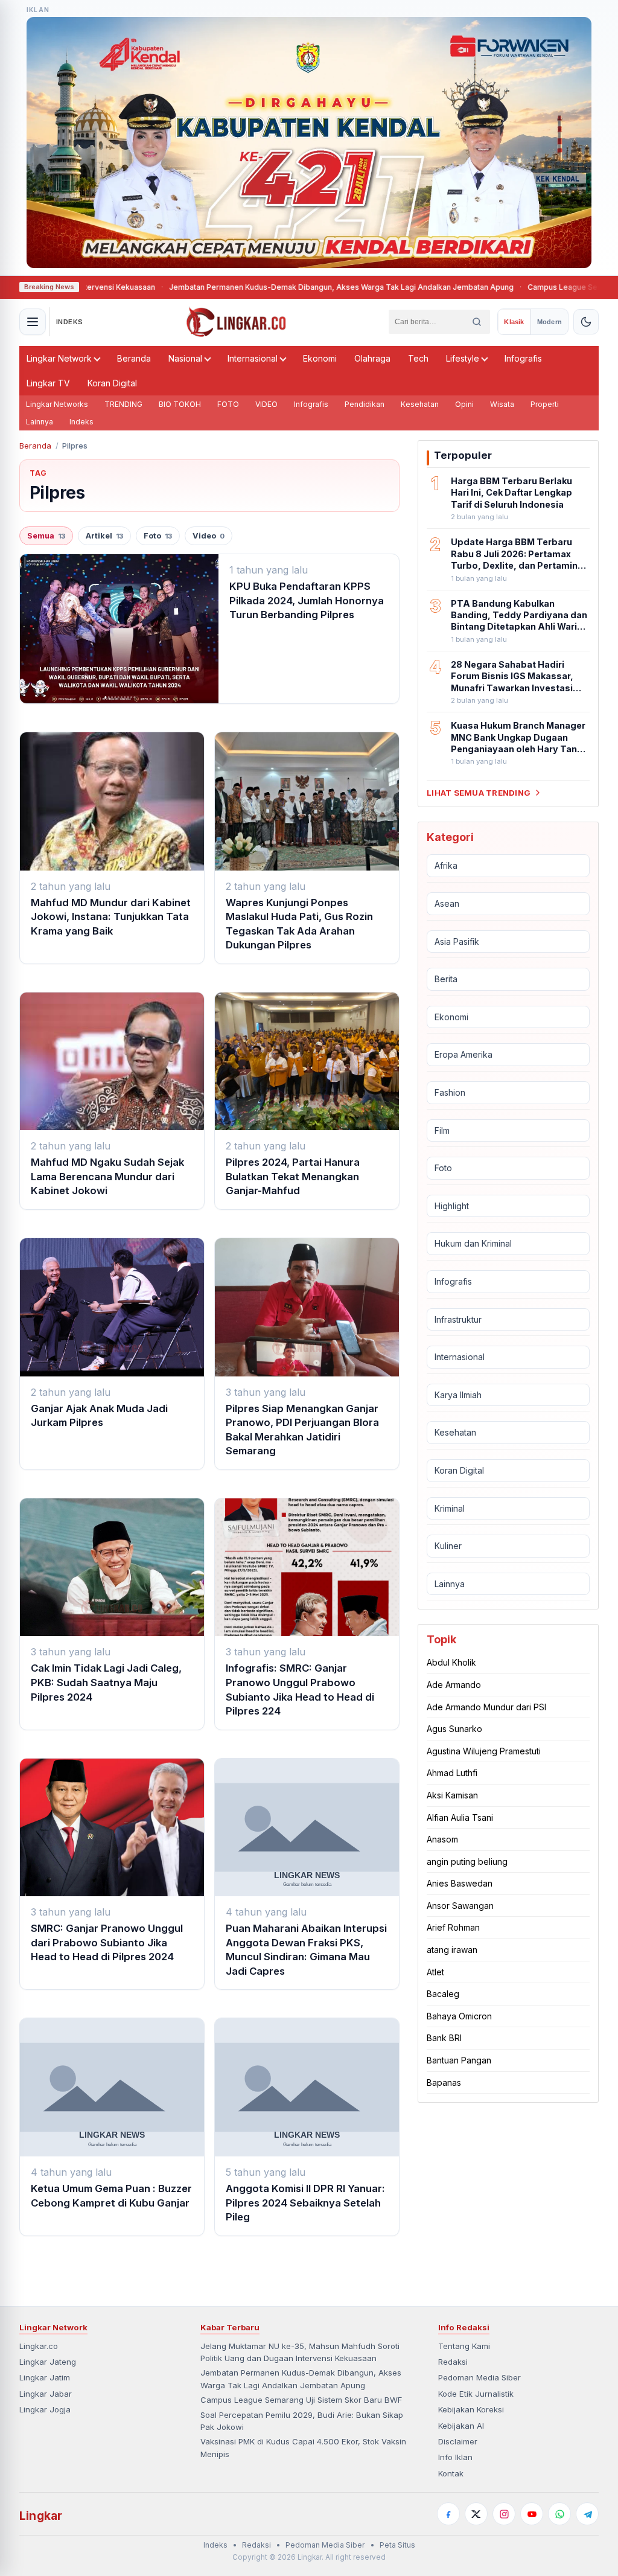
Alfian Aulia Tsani (460, 1817)
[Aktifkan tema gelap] (586, 322)
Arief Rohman (453, 1927)
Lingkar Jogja (45, 2409)
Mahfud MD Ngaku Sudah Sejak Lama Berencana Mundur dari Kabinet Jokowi (107, 1176)
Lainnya (40, 422)
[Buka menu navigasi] (33, 322)
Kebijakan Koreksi (471, 2409)
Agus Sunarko (454, 1729)
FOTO (228, 404)
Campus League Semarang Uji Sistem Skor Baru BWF (301, 2400)
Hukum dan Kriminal (473, 1243)
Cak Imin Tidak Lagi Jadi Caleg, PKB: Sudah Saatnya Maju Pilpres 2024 (106, 1682)
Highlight (452, 1206)
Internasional (253, 358)
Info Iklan (455, 2457)
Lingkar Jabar (46, 2394)
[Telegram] (587, 2514)
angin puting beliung (467, 1862)
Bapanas (444, 2082)
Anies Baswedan (460, 1883)
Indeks (81, 422)
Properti (545, 404)
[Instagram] (504, 2514)
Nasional (185, 358)
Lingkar (41, 2516)
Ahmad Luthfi (452, 1773)
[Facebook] (448, 2514)
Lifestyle (463, 358)
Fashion (450, 1092)
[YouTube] (532, 2514)
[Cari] (477, 322)
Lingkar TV (48, 383)
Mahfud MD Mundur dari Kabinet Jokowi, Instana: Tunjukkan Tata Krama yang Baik (111, 917)
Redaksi (453, 2362)
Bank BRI (444, 2038)
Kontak (451, 2473)
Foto (158, 536)
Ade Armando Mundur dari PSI (486, 1707)
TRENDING (123, 404)
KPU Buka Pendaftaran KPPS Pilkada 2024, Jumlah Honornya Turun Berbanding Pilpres (307, 600)
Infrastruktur (458, 1319)
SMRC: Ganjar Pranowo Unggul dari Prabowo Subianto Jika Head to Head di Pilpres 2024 (107, 1942)
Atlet (435, 1972)
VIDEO (266, 404)
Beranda (134, 358)
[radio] (514, 322)
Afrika (446, 865)
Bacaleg (443, 1994)
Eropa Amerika (463, 1054)
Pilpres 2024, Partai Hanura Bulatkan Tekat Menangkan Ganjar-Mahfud (293, 1176)
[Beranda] (236, 322)
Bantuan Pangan (459, 2060)
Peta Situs (397, 2545)
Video (209, 536)
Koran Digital (112, 383)
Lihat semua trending (479, 793)
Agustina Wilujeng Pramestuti (484, 1751)
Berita (446, 979)
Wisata (502, 404)
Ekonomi (320, 358)
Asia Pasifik (457, 941)
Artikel (104, 536)
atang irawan (452, 1950)
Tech (418, 358)
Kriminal (450, 1508)
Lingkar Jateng (48, 2362)
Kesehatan (420, 404)
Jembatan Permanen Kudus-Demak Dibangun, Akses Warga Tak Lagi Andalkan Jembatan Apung (271, 287)
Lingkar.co (39, 2346)
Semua (46, 536)
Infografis (523, 358)
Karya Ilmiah (458, 1395)
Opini (464, 404)
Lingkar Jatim (45, 2377)
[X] (476, 2514)
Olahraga (372, 358)
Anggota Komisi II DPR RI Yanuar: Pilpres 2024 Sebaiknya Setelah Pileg (305, 2203)
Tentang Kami (464, 2346)
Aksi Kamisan (452, 1795)
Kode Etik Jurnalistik (476, 2394)
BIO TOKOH (180, 404)
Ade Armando (454, 1685)
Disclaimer (458, 2441)
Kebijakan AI (461, 2426)
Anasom (442, 1839)
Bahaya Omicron (459, 2016)
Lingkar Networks (57, 404)
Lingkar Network (59, 358)
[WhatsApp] (559, 2514)
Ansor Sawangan (460, 1906)
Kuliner (448, 1546)
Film (442, 1130)
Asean (447, 903)
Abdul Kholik (451, 1662)
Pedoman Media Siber (479, 2377)
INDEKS (70, 322)
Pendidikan (365, 404)
